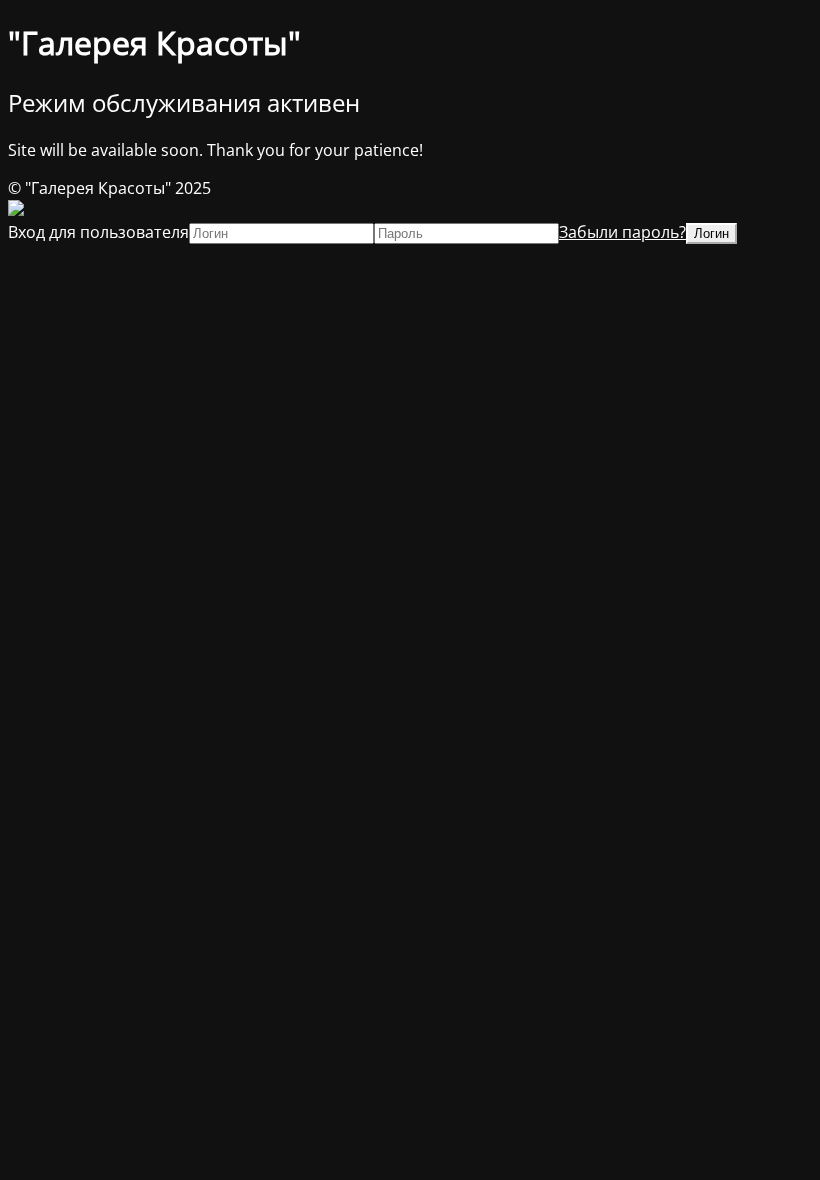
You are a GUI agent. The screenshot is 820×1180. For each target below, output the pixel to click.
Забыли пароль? (622, 232)
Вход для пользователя (98, 232)
